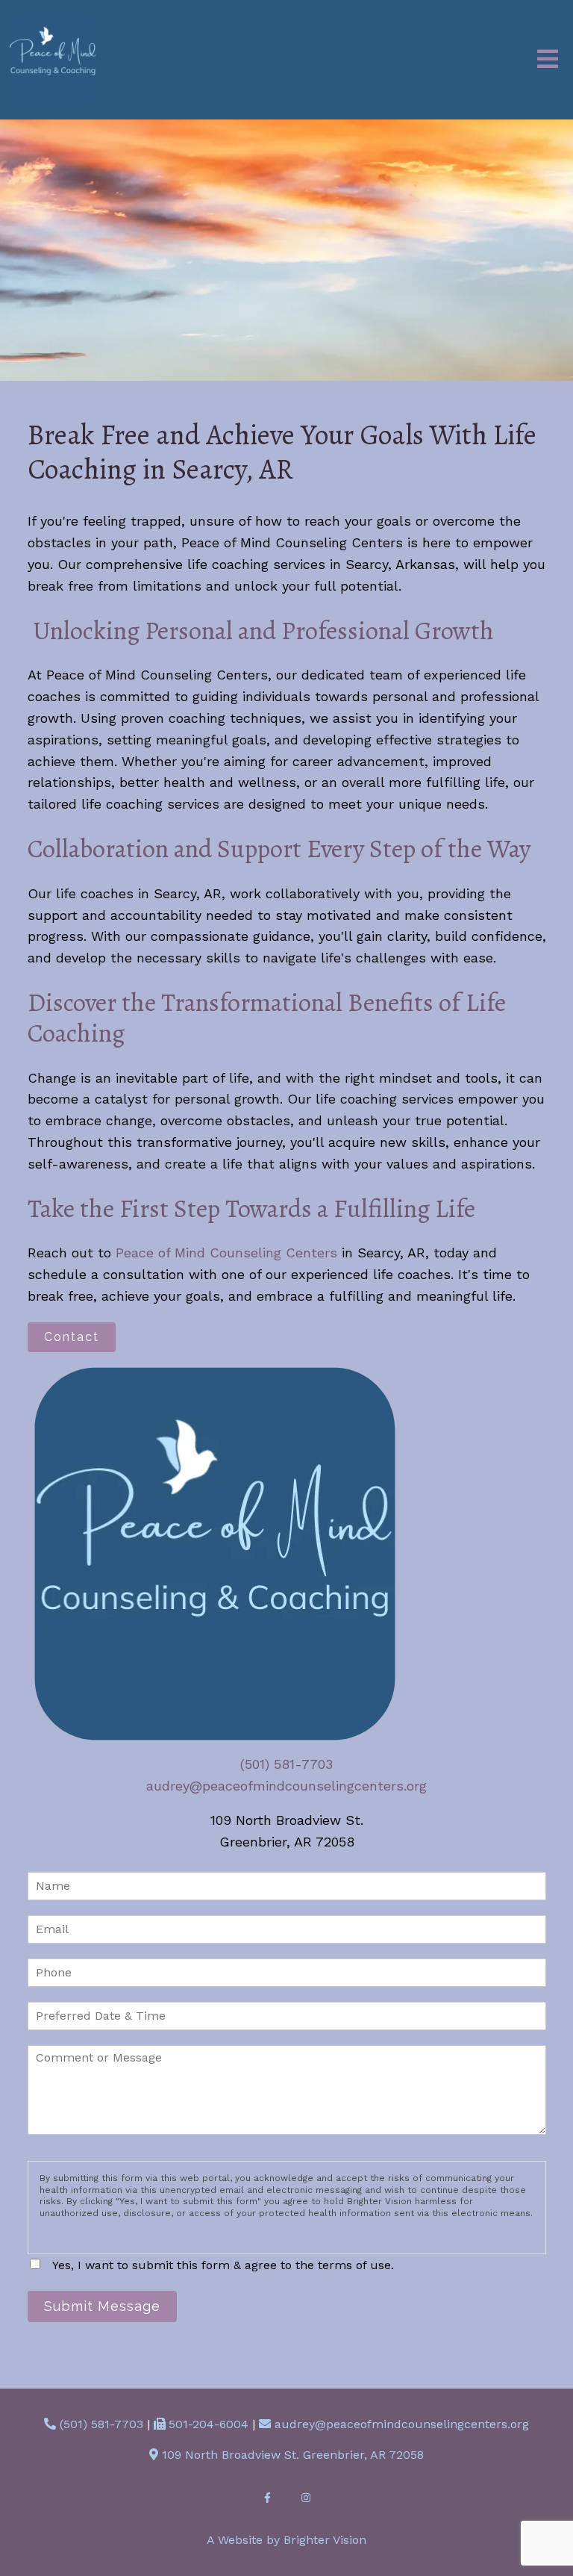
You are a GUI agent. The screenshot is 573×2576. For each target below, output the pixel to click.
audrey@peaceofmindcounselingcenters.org (286, 1786)
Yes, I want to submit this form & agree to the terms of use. (223, 2265)
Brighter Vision (325, 2540)
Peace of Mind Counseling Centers (226, 1253)
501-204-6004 (209, 2424)
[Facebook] (267, 2498)
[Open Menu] (548, 60)
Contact (72, 1337)
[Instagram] (306, 2498)
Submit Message (102, 2306)
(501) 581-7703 (286, 1764)
